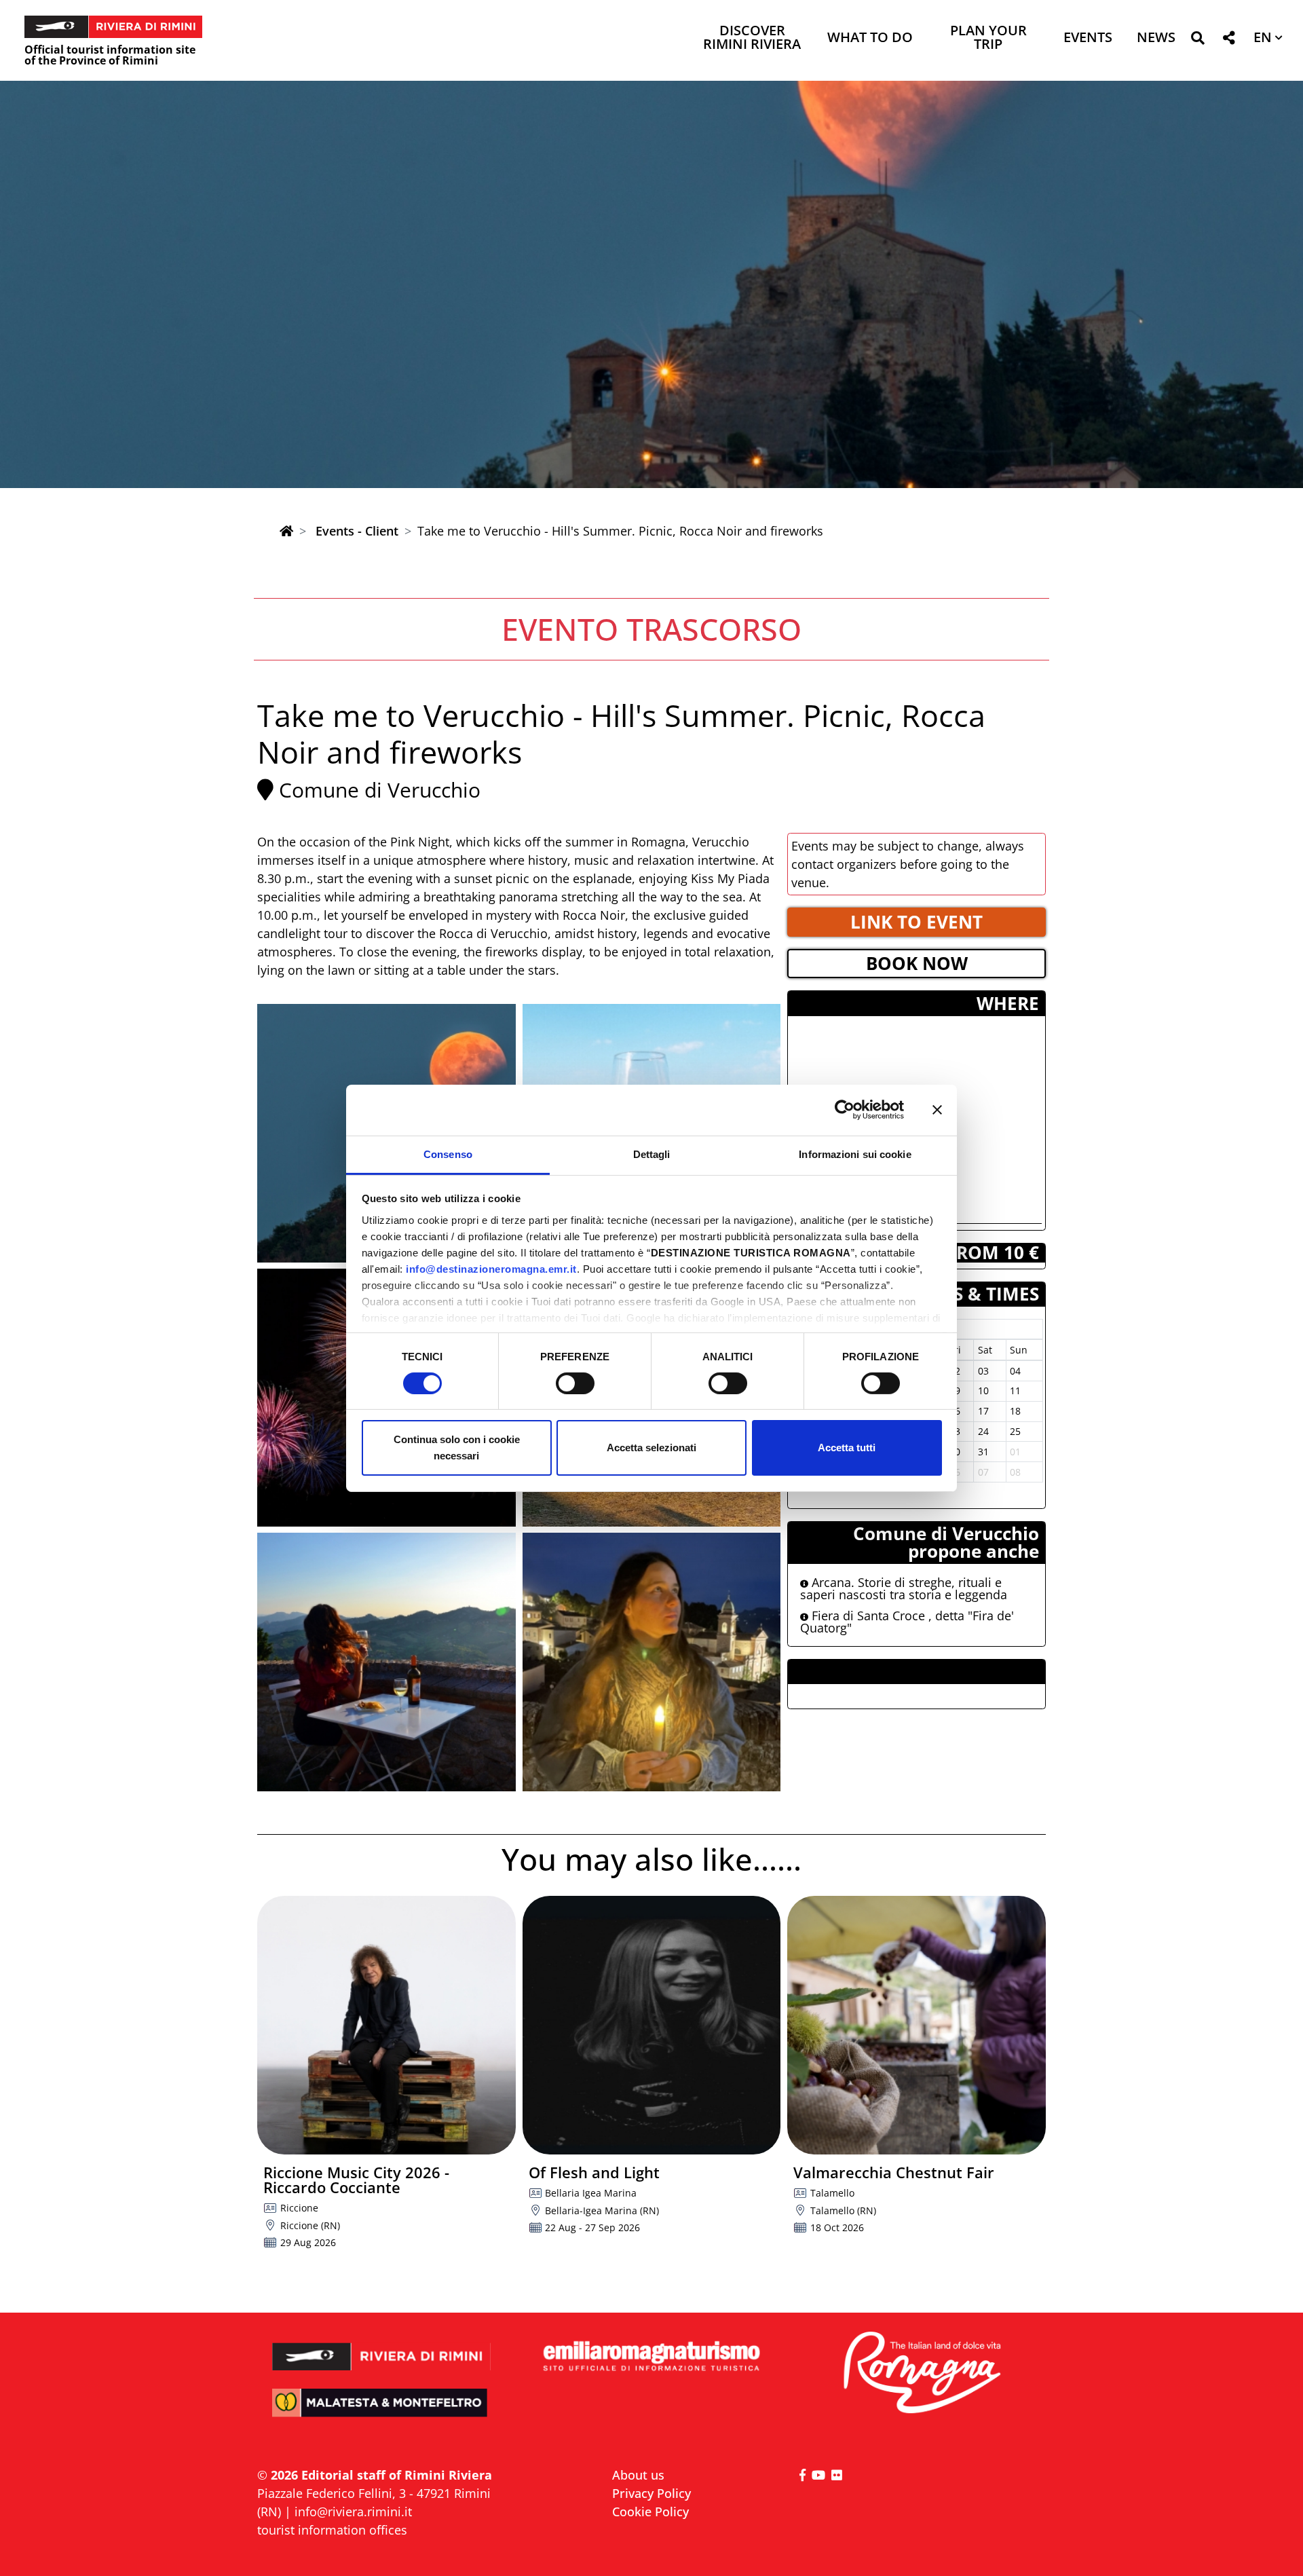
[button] (1197, 40)
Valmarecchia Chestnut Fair (894, 2172)
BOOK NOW (917, 963)
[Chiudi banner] (937, 1110)
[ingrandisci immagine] (386, 1662)
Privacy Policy (651, 2493)
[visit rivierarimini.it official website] (382, 2348)
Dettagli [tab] (652, 1154)
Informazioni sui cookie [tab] (855, 1154)
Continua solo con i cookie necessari (457, 1448)
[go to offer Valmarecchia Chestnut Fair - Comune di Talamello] (917, 2025)
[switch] (575, 1383)
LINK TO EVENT (917, 922)
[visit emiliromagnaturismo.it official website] (651, 2357)
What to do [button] (870, 38)
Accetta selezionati (651, 1448)
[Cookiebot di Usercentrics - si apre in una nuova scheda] (845, 1110)
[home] (286, 531)
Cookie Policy (650, 2512)
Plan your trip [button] (988, 38)
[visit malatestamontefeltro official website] (382, 2412)
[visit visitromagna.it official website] (921, 2373)
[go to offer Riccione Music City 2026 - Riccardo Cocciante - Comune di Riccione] (386, 2025)
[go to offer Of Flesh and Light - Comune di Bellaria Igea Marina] (652, 2025)
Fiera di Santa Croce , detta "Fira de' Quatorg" (907, 1622)
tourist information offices (332, 2530)
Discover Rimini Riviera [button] (752, 38)
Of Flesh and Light (594, 2172)
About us (638, 2475)
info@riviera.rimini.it (353, 2512)
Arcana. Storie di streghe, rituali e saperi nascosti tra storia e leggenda (904, 1588)
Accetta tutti (847, 1448)
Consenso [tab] (448, 1154)
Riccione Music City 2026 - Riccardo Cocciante (356, 2180)
